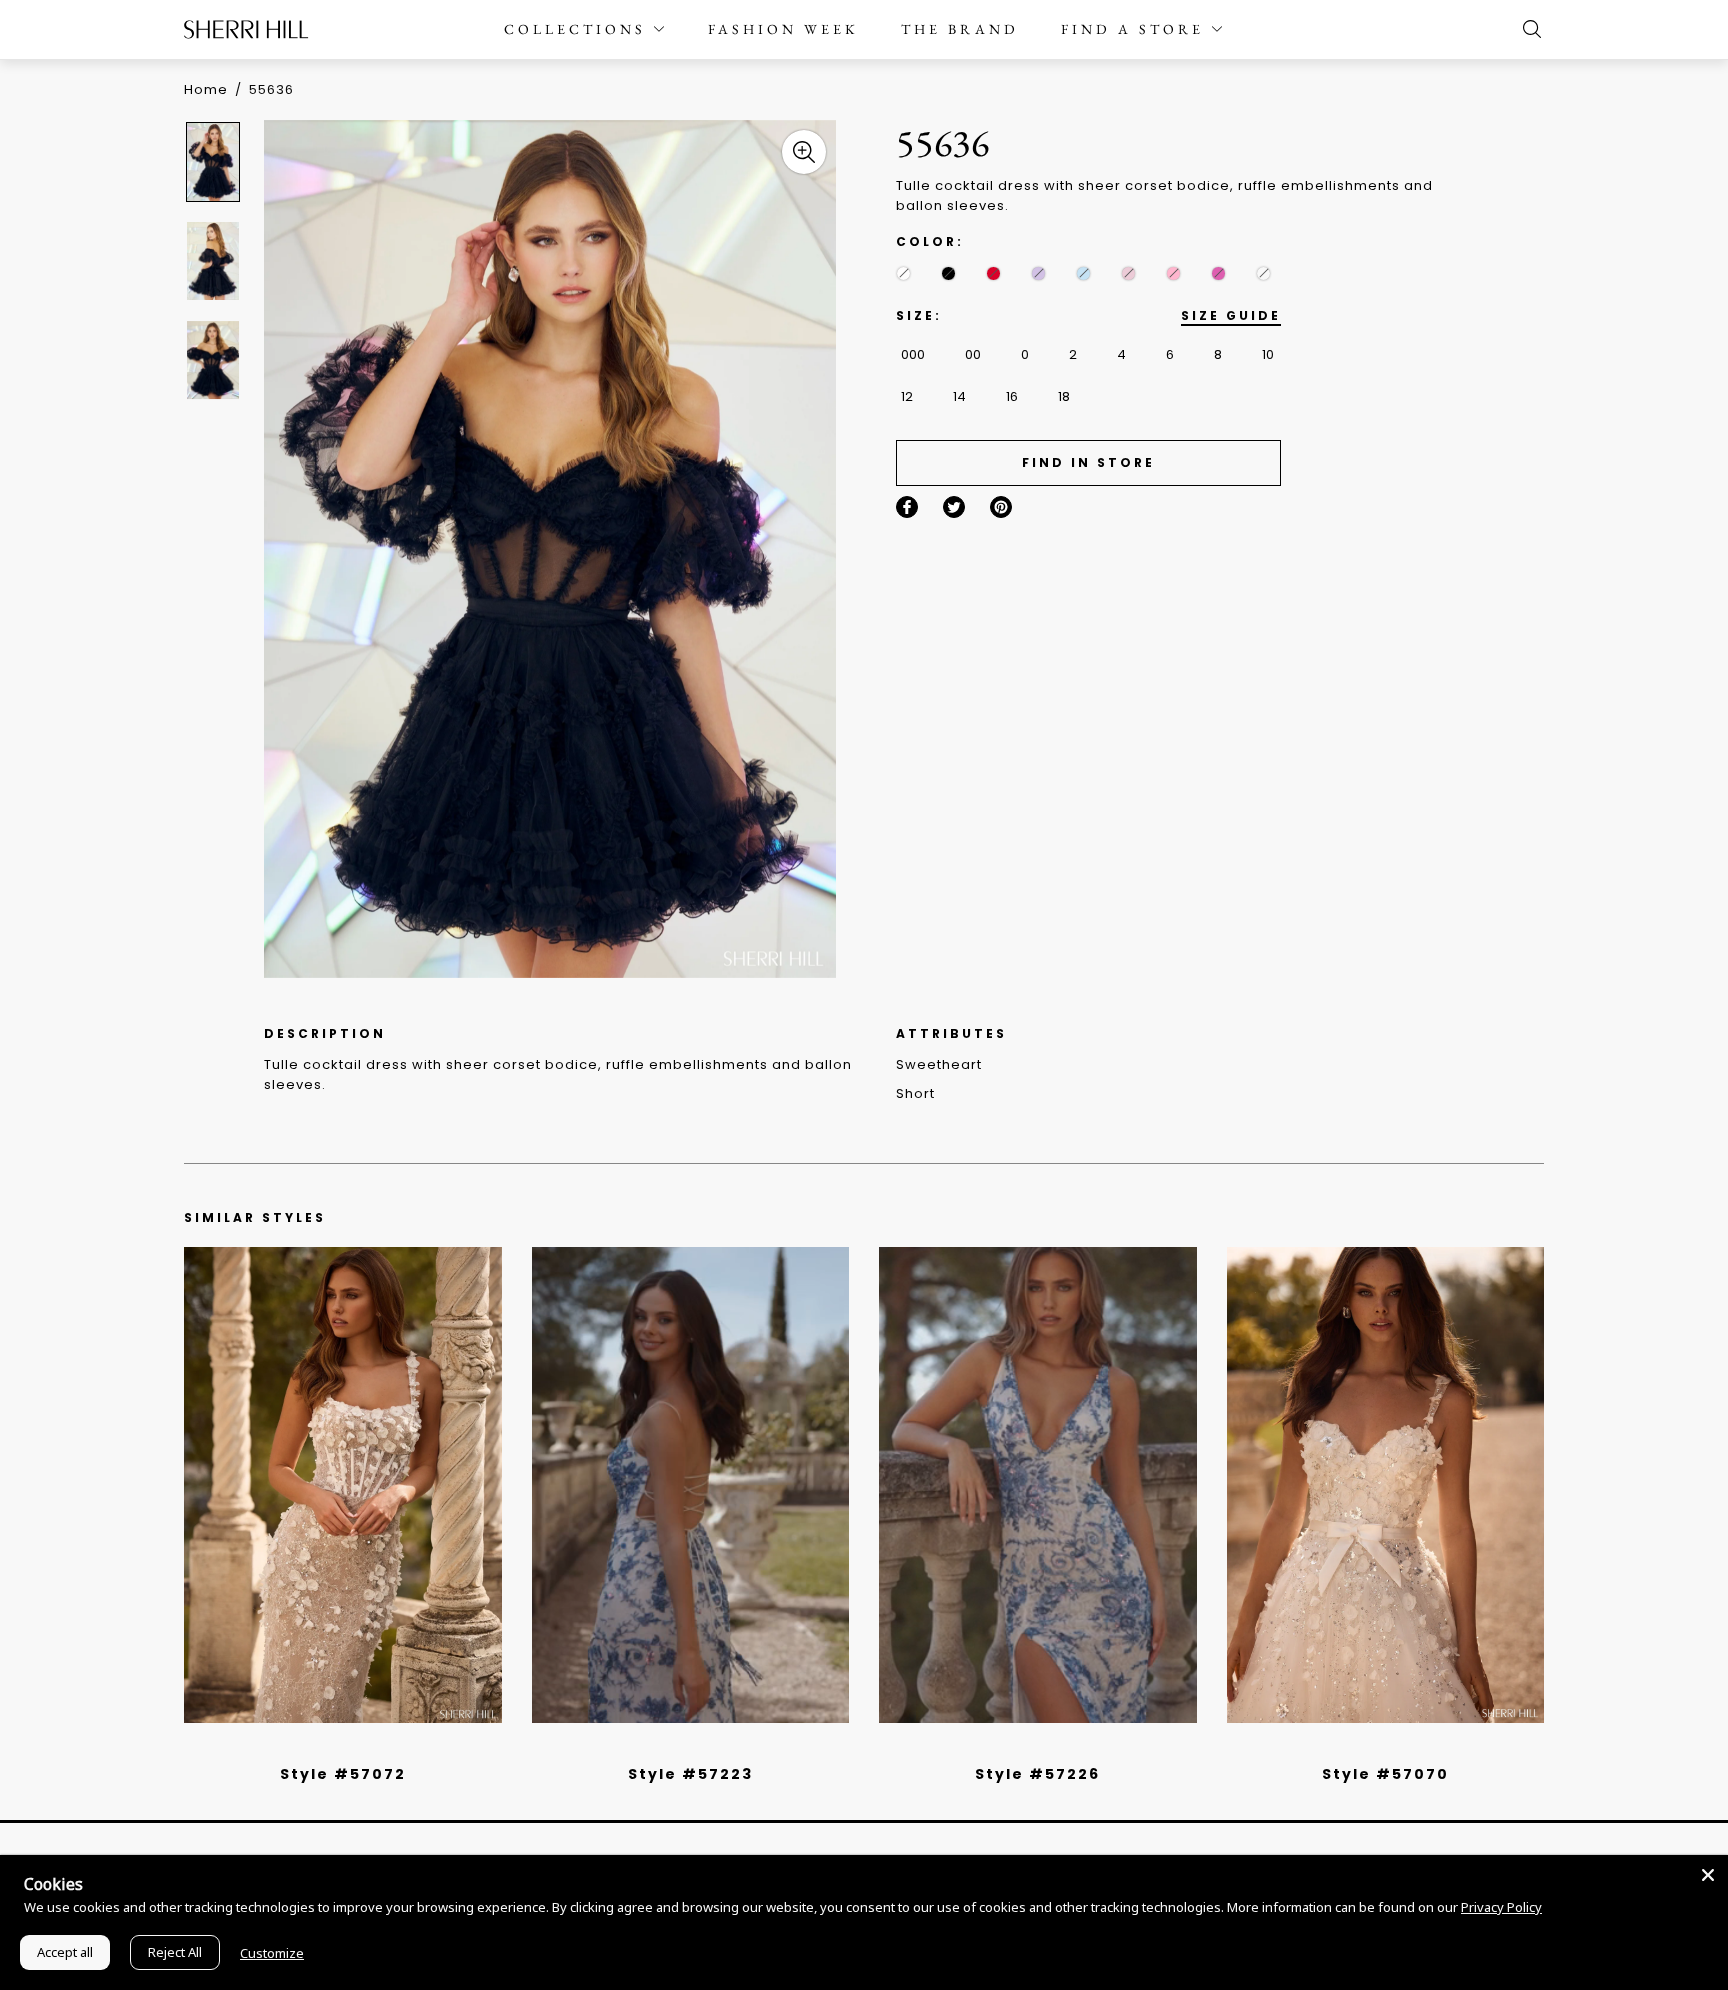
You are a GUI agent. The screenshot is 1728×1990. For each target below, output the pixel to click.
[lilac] (1038, 273)
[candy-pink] (1173, 273)
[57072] (343, 1485)
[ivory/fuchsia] (698, 1748)
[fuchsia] (1218, 273)
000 (913, 354)
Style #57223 (690, 1774)
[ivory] (903, 273)
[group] (216, 161)
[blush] (1128, 273)
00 (973, 354)
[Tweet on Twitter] (954, 507)
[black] (948, 273)
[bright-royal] (1263, 273)
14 (959, 396)
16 (1012, 396)
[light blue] (335, 1748)
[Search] (1527, 29)
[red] (993, 273)
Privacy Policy (1501, 1907)
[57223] (691, 1485)
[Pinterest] (1001, 507)
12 (907, 396)
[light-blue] (1083, 273)
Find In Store (1088, 462)
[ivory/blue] (683, 1748)
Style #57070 (1385, 1774)
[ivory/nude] (365, 1748)
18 (1064, 396)
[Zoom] (804, 152)
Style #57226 (1037, 1774)
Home (206, 89)
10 (1268, 354)
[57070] (1386, 1485)
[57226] (1038, 1485)
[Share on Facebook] (907, 507)
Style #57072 (343, 1774)
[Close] (1708, 1875)
